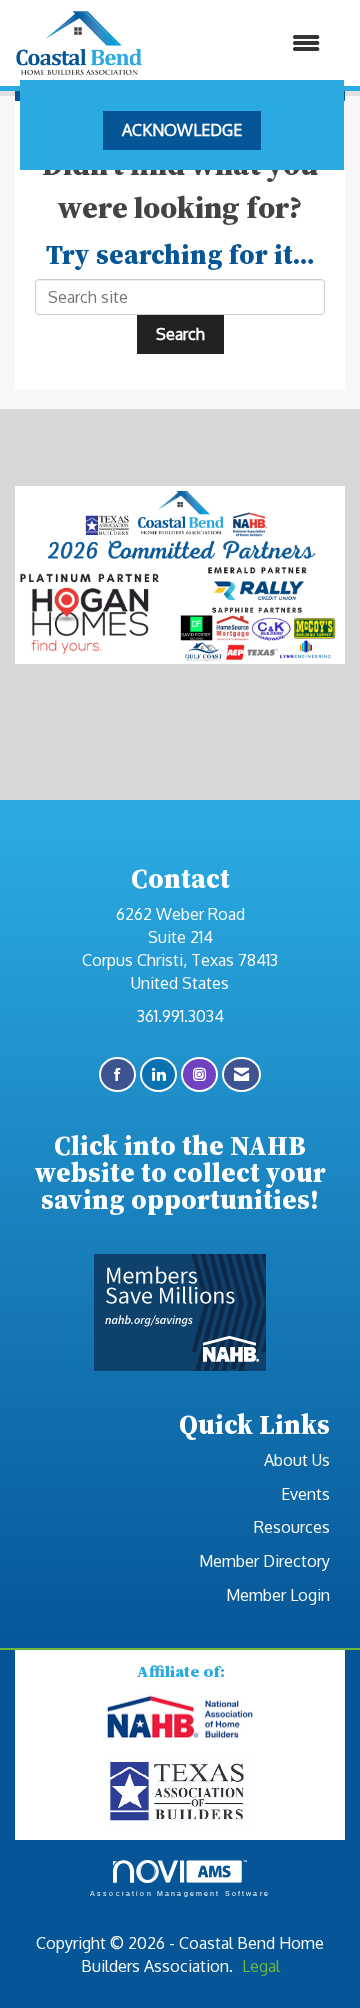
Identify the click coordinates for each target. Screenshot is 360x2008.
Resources (292, 1527)
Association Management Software (180, 1893)
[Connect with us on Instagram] (199, 1074)
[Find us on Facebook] (117, 1074)
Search (180, 334)
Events (305, 1494)
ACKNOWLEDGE (182, 130)
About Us (297, 1460)
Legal (261, 1966)
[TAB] (180, 1792)
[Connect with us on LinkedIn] (158, 1074)
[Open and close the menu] (241, 43)
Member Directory (264, 1561)
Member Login (278, 1595)
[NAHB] (180, 1718)
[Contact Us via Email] (241, 1074)
